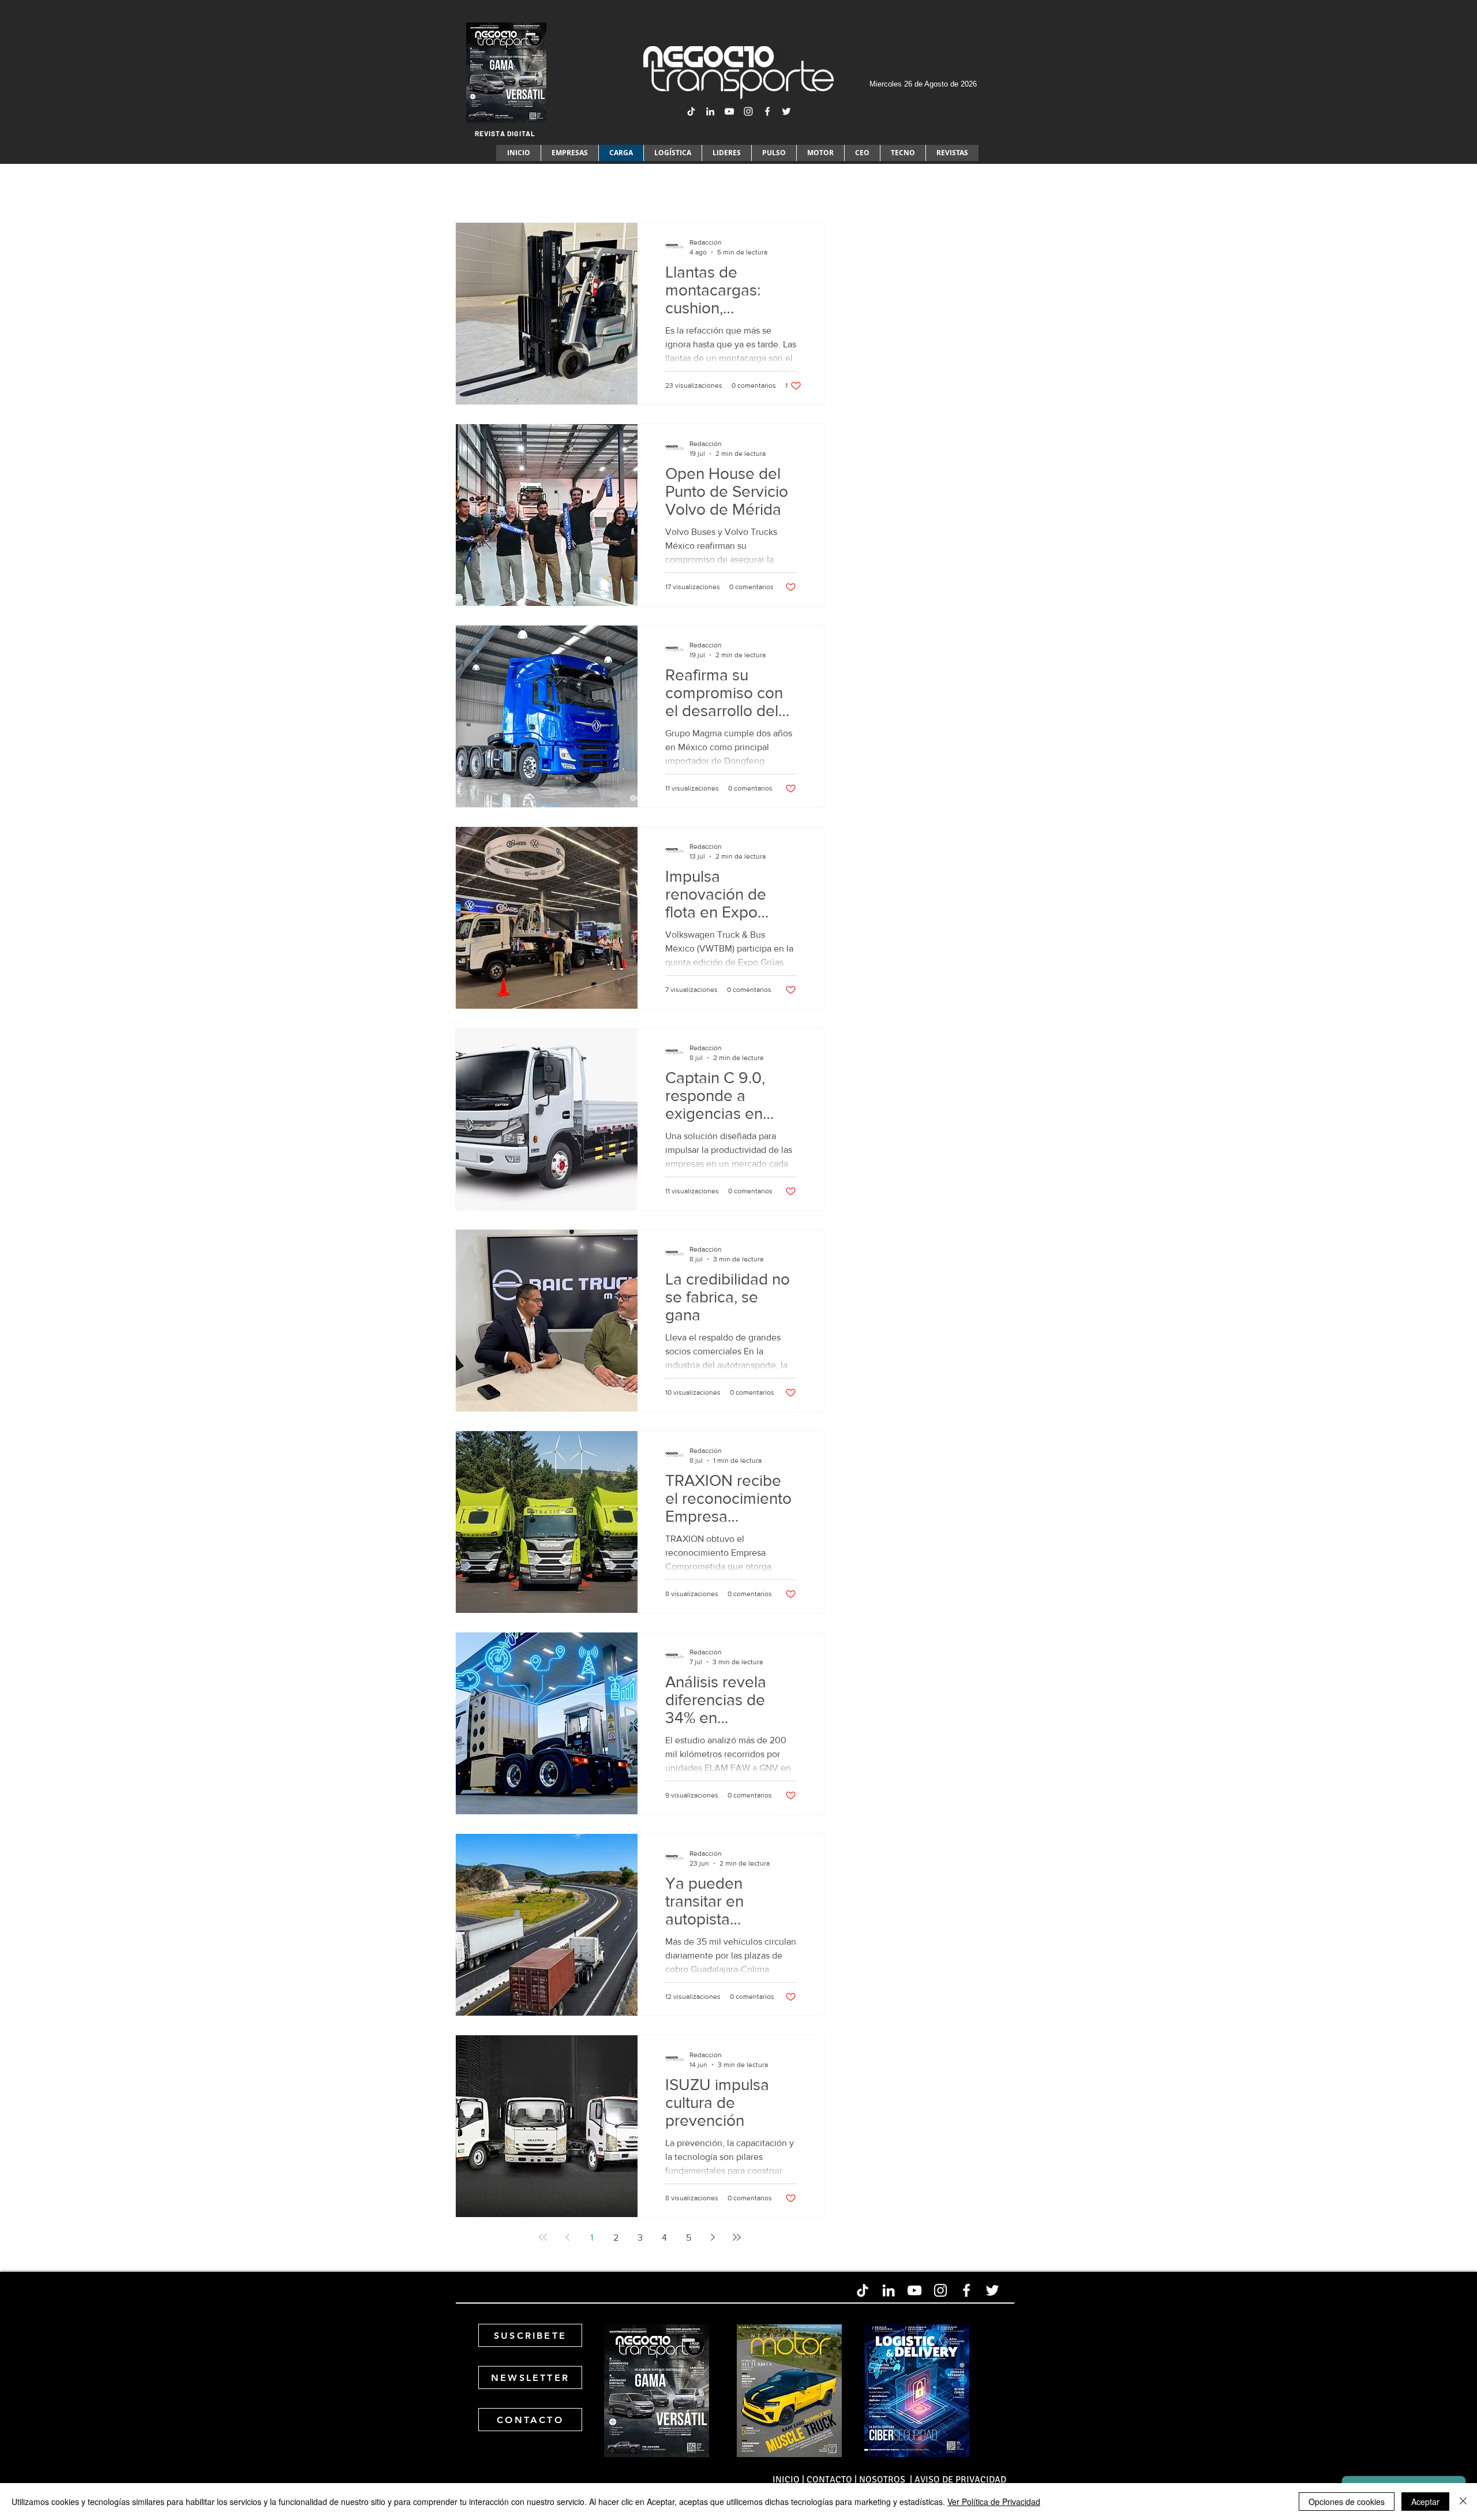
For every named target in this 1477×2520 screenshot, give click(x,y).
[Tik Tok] (691, 111)
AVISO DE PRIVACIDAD (960, 2480)
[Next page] (713, 2237)
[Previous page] (567, 2237)
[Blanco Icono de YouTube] (729, 111)
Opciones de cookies (1347, 2502)
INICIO (786, 2480)
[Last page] (737, 2237)
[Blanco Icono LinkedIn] (710, 111)
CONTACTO (829, 2480)
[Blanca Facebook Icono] (767, 111)
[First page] (543, 2237)
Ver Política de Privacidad (994, 2502)
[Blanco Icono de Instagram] (748, 111)
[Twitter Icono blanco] (786, 111)
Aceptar (1425, 2502)
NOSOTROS (883, 2480)
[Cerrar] (1463, 2502)
